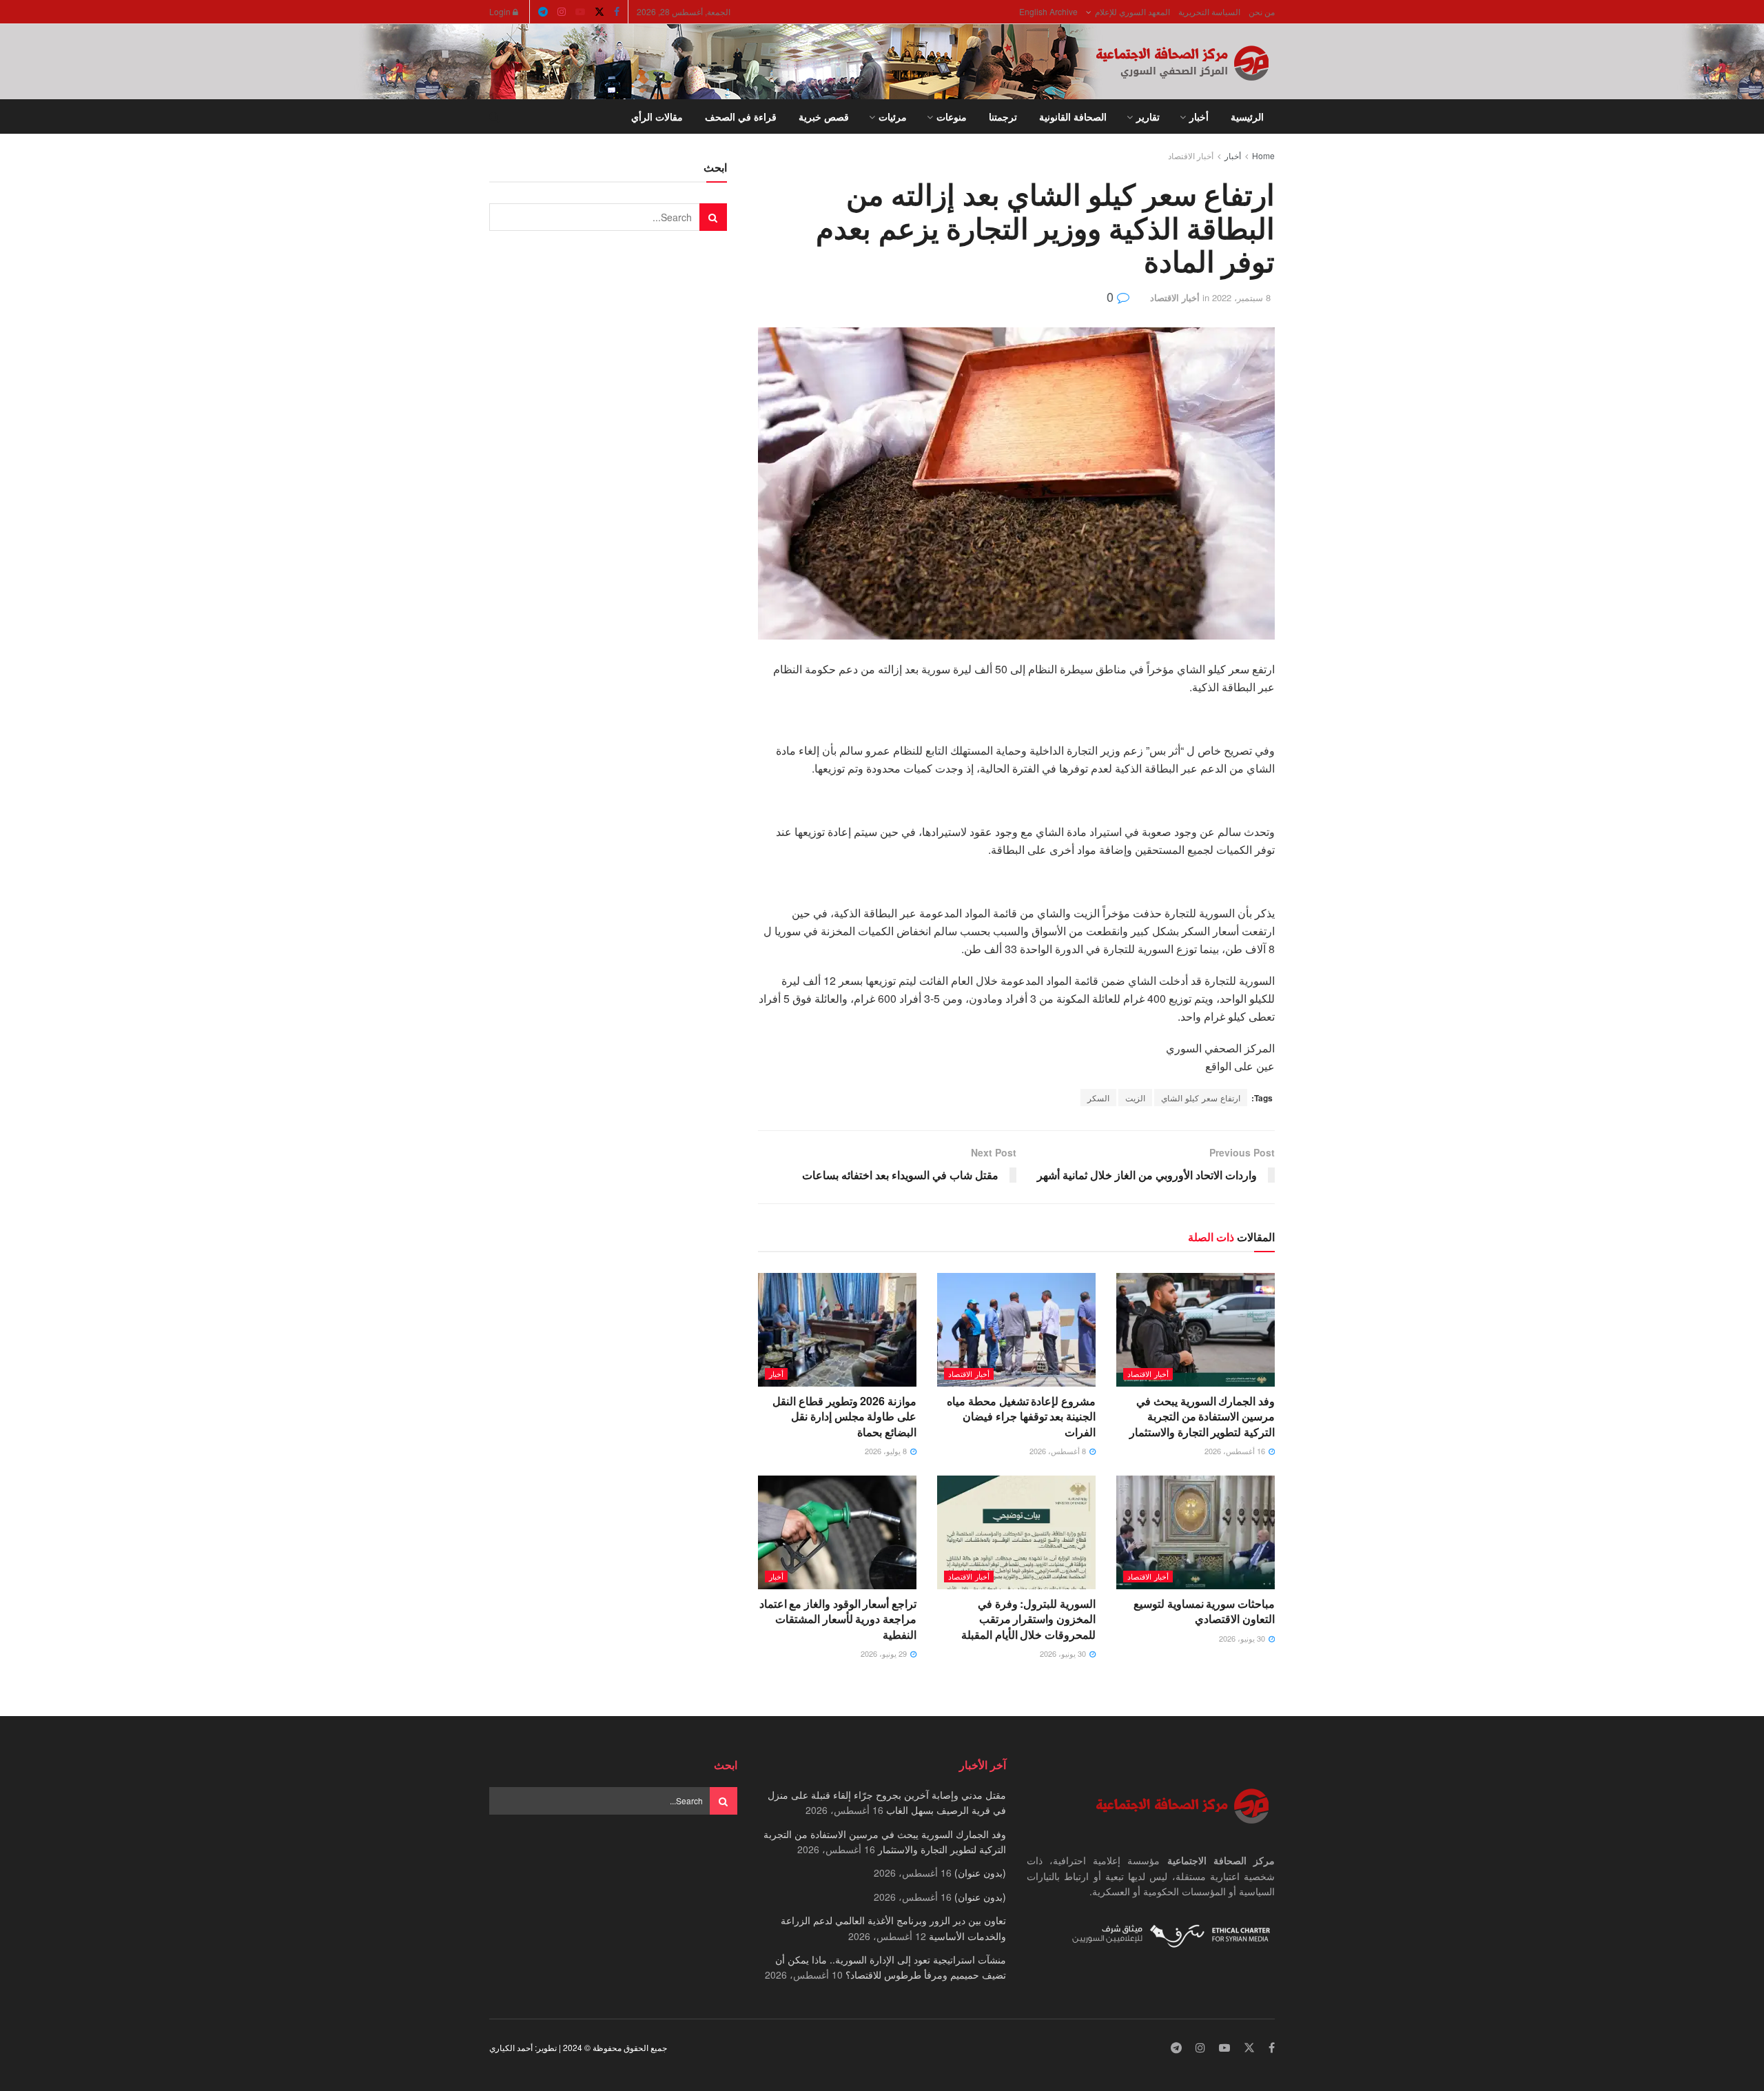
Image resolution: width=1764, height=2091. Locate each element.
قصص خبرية (824, 116)
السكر (1098, 1098)
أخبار (1199, 116)
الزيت (1135, 1098)
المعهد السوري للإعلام (1132, 11)
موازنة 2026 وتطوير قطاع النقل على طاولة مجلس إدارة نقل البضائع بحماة (844, 1416)
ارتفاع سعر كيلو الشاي (1201, 1098)
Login (501, 11)
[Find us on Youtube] (580, 12)
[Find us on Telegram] (543, 12)
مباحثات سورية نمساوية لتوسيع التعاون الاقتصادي (1204, 1611)
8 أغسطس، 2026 (1059, 1451)
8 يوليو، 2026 (887, 1451)
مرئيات (893, 116)
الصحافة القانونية (1073, 116)
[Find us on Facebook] (617, 12)
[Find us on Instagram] (562, 12)
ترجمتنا (1003, 116)
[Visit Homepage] (1185, 62)
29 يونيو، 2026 (885, 1653)
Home (1263, 155)
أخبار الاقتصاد (1191, 155)
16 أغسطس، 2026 (1236, 1451)
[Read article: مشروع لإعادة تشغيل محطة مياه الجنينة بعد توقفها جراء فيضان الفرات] (1016, 1329)
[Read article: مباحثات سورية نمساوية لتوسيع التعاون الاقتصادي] (1196, 1532)
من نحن (1262, 11)
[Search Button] (494, 116)
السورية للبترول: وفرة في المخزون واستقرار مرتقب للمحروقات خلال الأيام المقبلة (1028, 1619)
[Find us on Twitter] (599, 12)
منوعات (952, 116)
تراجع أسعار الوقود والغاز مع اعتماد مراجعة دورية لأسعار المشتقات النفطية (838, 1619)
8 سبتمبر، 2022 (1241, 297)
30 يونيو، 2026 (1243, 1638)
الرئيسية (1247, 116)
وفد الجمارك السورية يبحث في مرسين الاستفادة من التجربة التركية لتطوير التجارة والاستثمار (1202, 1416)
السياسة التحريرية (1209, 11)
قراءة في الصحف (741, 116)
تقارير (1148, 116)
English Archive (1048, 11)
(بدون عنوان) (980, 1873)
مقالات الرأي (657, 116)
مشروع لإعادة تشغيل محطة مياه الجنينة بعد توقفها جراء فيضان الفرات (1021, 1416)
